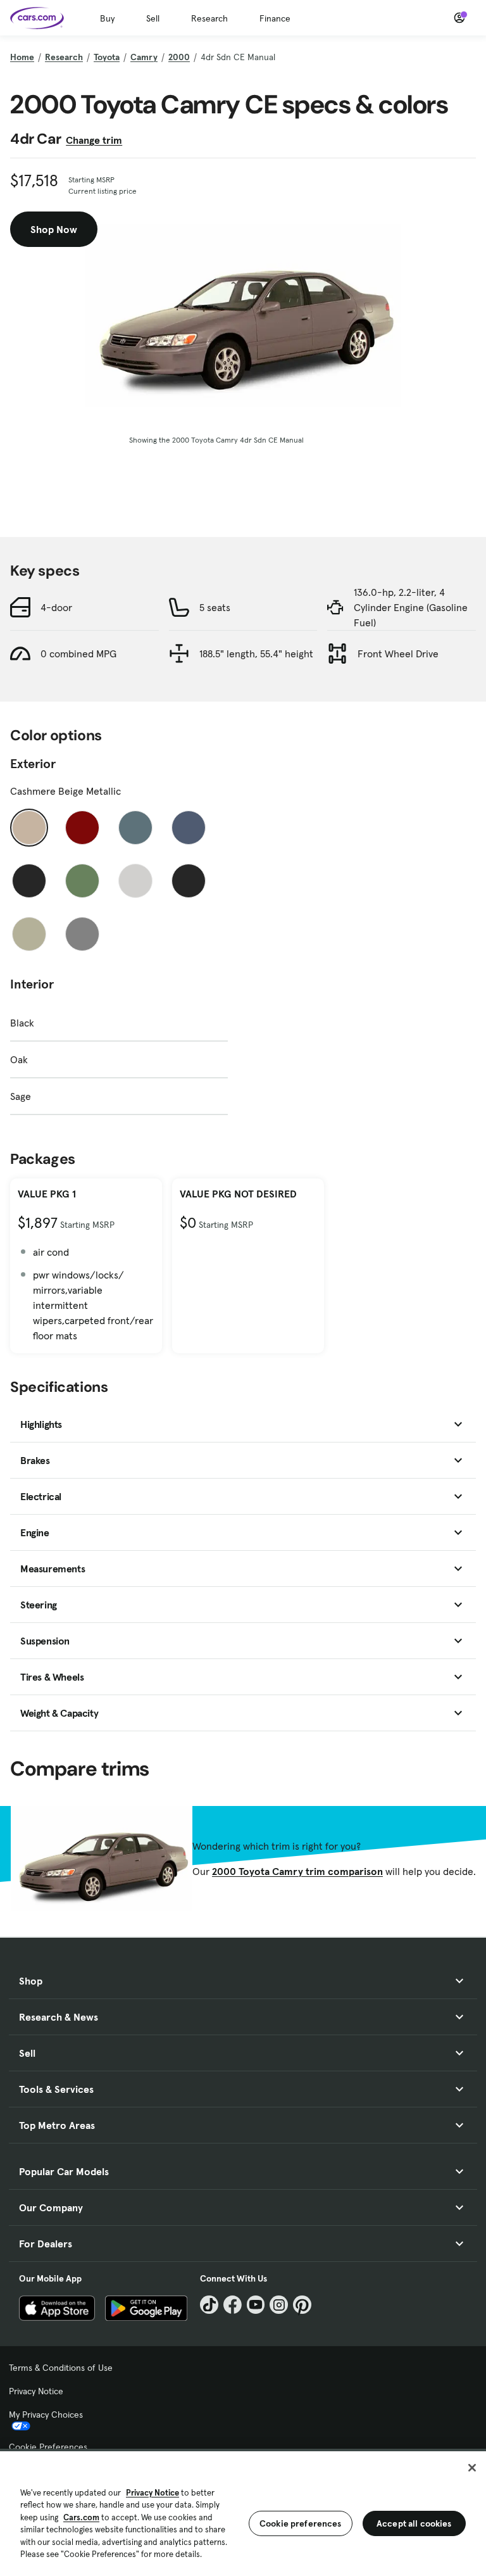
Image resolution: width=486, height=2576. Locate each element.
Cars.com (81, 2517)
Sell (153, 18)
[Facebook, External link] (233, 2305)
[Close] (472, 2468)
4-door (56, 607)
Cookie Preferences (48, 2447)
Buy (107, 18)
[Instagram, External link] (279, 2305)
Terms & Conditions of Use (61, 2368)
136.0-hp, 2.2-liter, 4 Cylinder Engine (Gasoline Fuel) (411, 607)
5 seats (215, 607)
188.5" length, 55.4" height (256, 653)
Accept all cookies (414, 2523)
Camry (144, 57)
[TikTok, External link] (209, 2305)
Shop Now (54, 229)
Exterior (33, 764)
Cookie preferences (301, 2523)
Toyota (107, 57)
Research (209, 18)
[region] (243, 2512)
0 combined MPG (78, 653)
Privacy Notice (36, 2391)
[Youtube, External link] (256, 2305)
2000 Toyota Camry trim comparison (297, 1871)
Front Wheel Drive (398, 653)
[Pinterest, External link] (302, 2305)
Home (22, 57)
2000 (179, 57)
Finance (275, 18)
